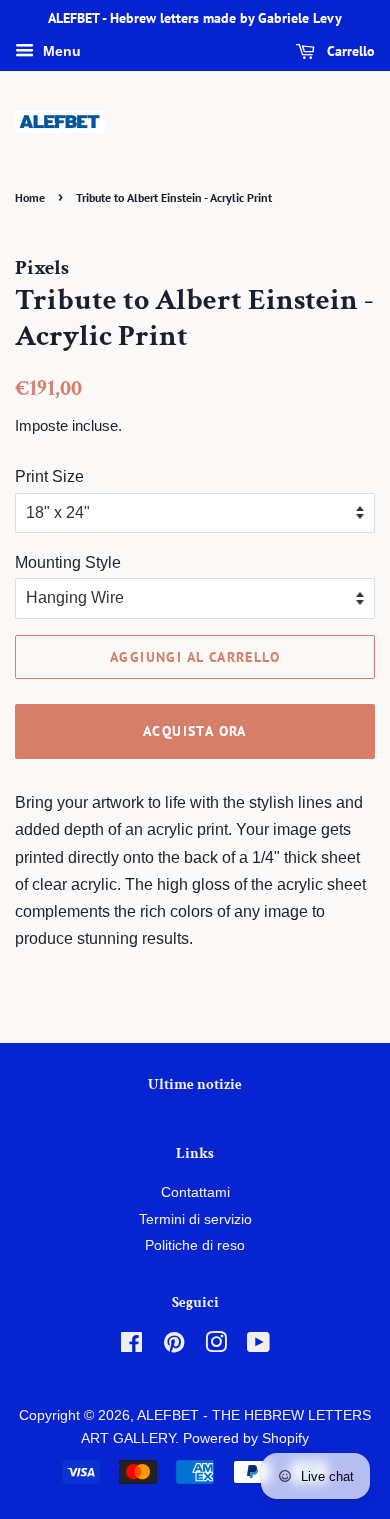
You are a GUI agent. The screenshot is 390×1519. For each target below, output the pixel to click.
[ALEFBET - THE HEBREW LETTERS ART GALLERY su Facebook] (131, 1346)
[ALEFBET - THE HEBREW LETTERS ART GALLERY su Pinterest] (174, 1346)
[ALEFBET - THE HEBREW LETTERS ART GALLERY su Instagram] (216, 1346)
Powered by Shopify (246, 1438)
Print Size (49, 476)
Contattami (195, 1192)
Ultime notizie (195, 1084)
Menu (60, 51)
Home (30, 197)
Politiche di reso (195, 1245)
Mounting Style (68, 562)
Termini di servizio (195, 1219)
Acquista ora (195, 731)
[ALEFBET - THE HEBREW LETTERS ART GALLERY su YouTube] (258, 1346)
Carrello (349, 51)
